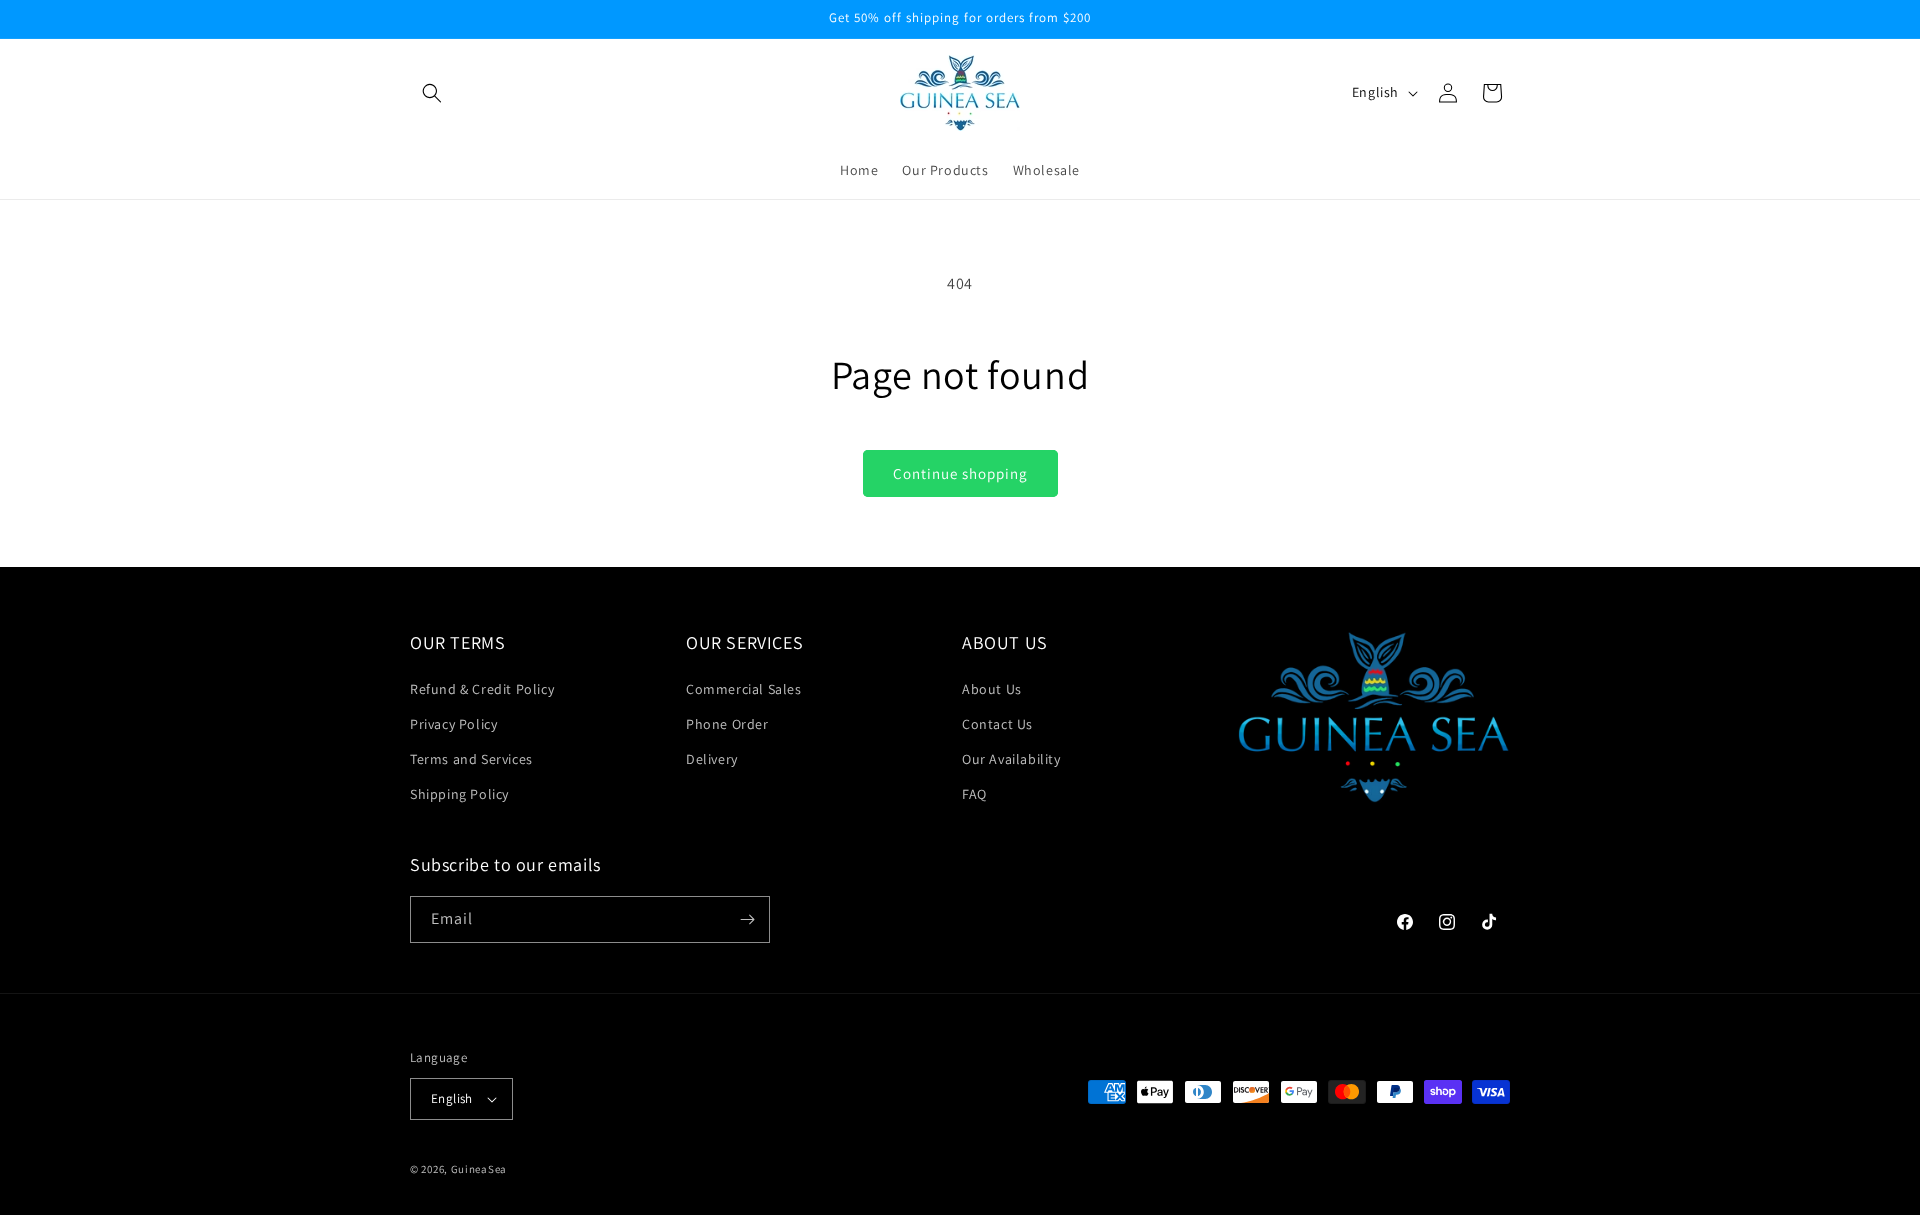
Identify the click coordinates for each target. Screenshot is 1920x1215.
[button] (432, 93)
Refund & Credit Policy (482, 689)
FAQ (974, 794)
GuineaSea (479, 1169)
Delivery (712, 759)
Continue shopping (960, 473)
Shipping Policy (459, 794)
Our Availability (1011, 759)
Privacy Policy (453, 724)
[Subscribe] (747, 919)
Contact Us (997, 724)
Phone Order (727, 724)
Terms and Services (471, 759)
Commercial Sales (744, 689)
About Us (992, 689)
